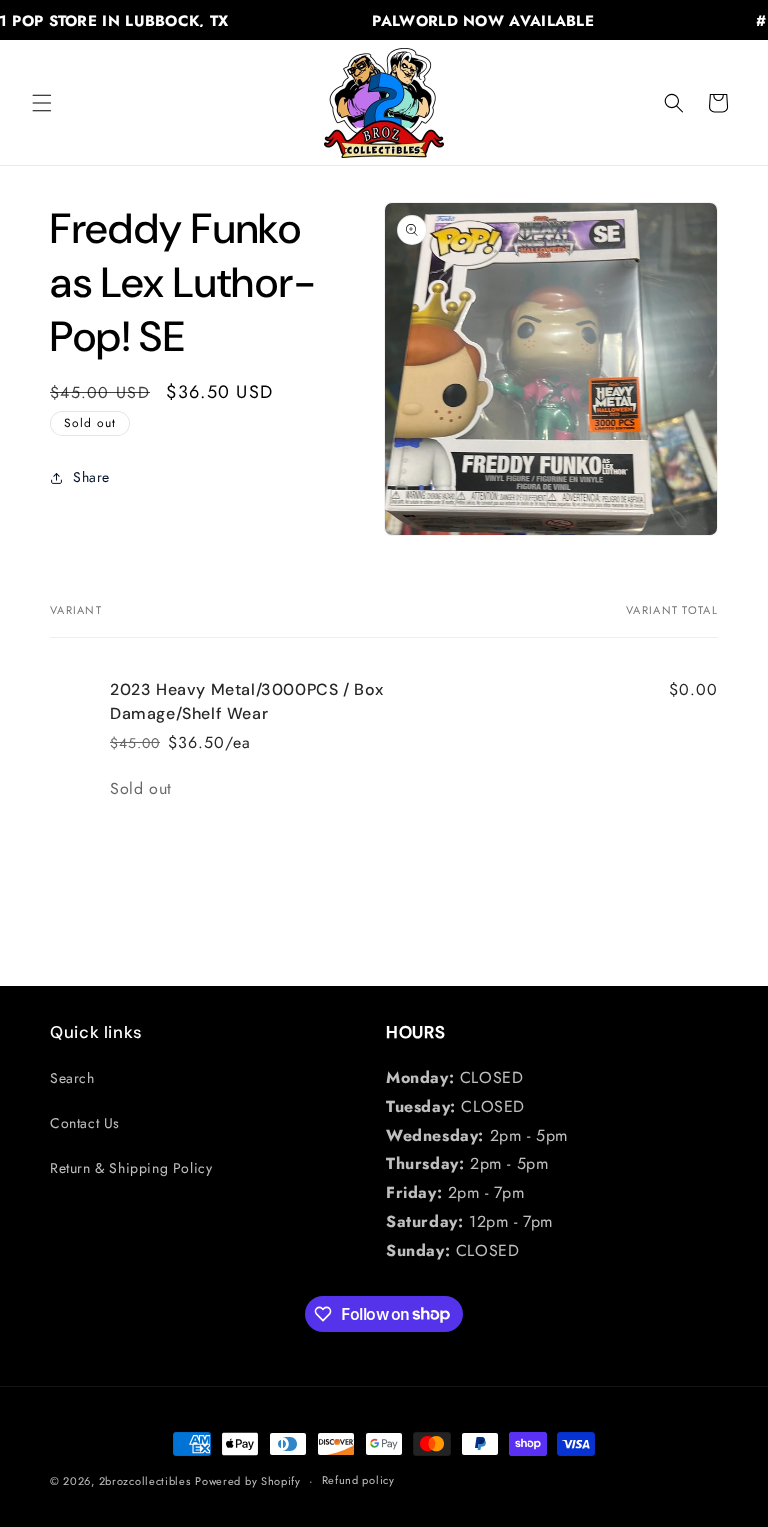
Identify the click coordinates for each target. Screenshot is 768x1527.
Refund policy (358, 1480)
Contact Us (85, 1123)
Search (72, 1078)
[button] (42, 103)
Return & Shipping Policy (131, 1168)
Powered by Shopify (248, 1481)
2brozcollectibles (145, 1481)
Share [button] (91, 477)
